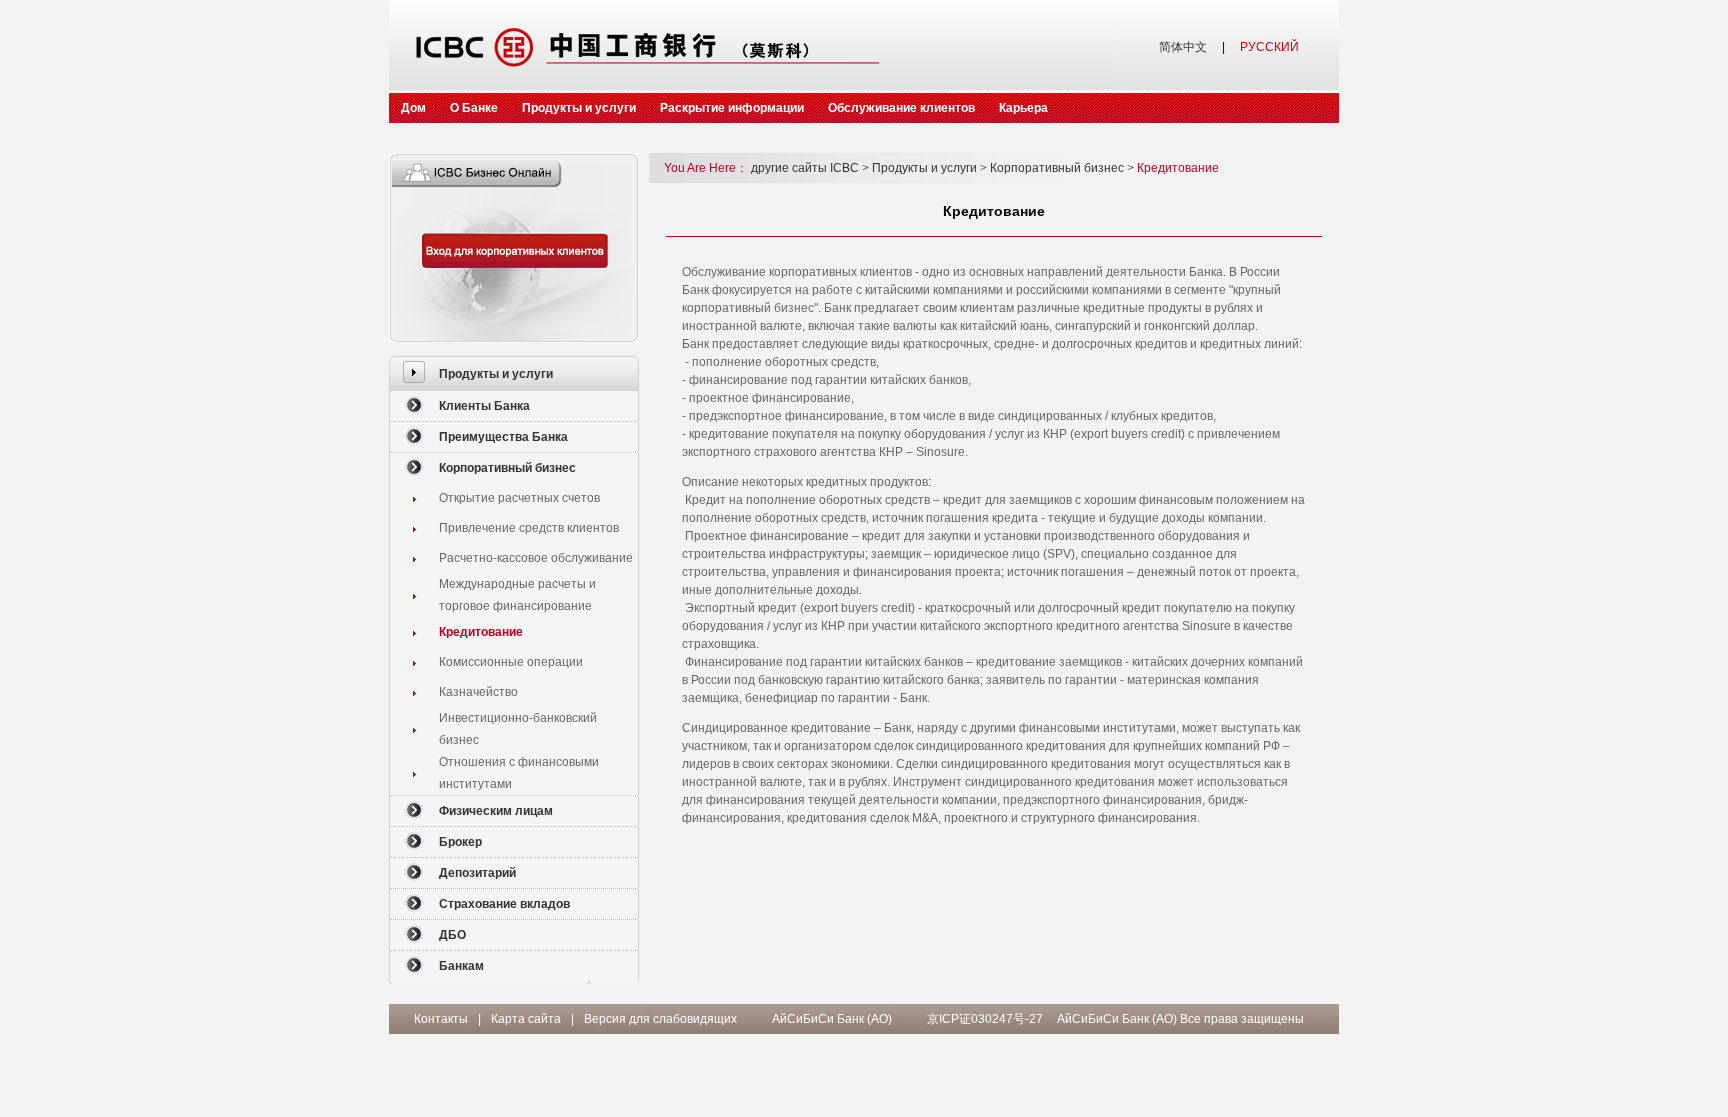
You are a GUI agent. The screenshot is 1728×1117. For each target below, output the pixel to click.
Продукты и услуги (579, 108)
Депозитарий (477, 873)
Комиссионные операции (511, 662)
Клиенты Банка (484, 406)
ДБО (452, 935)
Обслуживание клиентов (901, 108)
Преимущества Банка (503, 437)
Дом (413, 108)
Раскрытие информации (732, 108)
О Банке (474, 108)
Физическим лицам (496, 811)
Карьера (1023, 108)
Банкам (461, 966)
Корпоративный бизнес (507, 468)
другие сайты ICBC (810, 168)
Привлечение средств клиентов (529, 528)
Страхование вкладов (504, 904)
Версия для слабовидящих (660, 1019)
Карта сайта (526, 1019)
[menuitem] (514, 373)
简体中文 (1183, 47)
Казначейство (478, 692)
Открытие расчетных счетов (519, 498)
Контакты (441, 1019)
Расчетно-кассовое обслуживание (536, 558)
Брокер (460, 842)
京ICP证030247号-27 (985, 1019)
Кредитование (481, 632)
